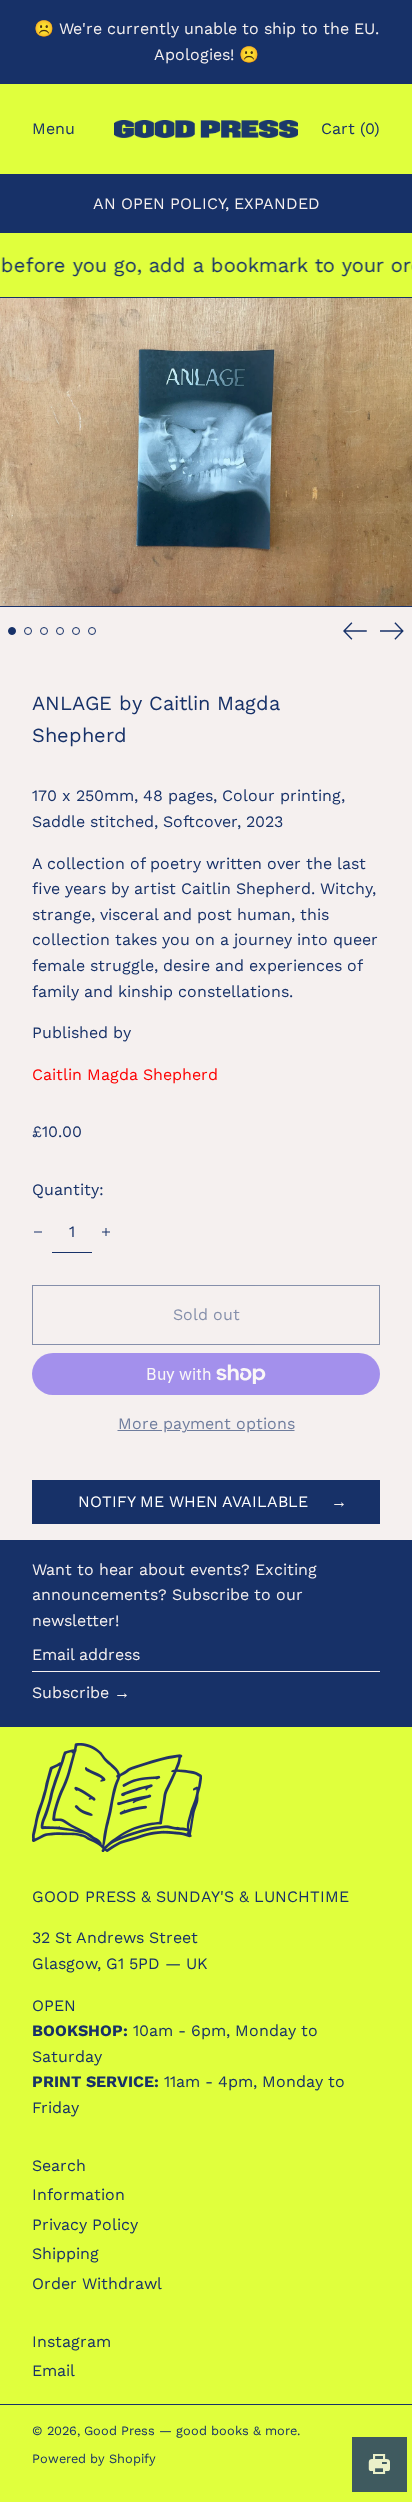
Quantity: (68, 1189)
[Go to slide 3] (44, 631)
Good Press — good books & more (190, 2430)
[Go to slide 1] (12, 631)
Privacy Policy (85, 2224)
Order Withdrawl (97, 2283)
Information (78, 2194)
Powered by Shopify (94, 2458)
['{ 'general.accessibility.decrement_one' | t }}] (38, 1232)
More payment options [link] (206, 1423)
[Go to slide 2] (28, 631)
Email (53, 2370)
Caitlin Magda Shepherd (125, 1074)
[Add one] (106, 1232)
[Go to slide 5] (76, 631)
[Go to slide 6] (92, 631)
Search (59, 2165)
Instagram (71, 2341)
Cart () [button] (350, 128)
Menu (53, 128)
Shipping (65, 2253)
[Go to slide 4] (60, 631)
